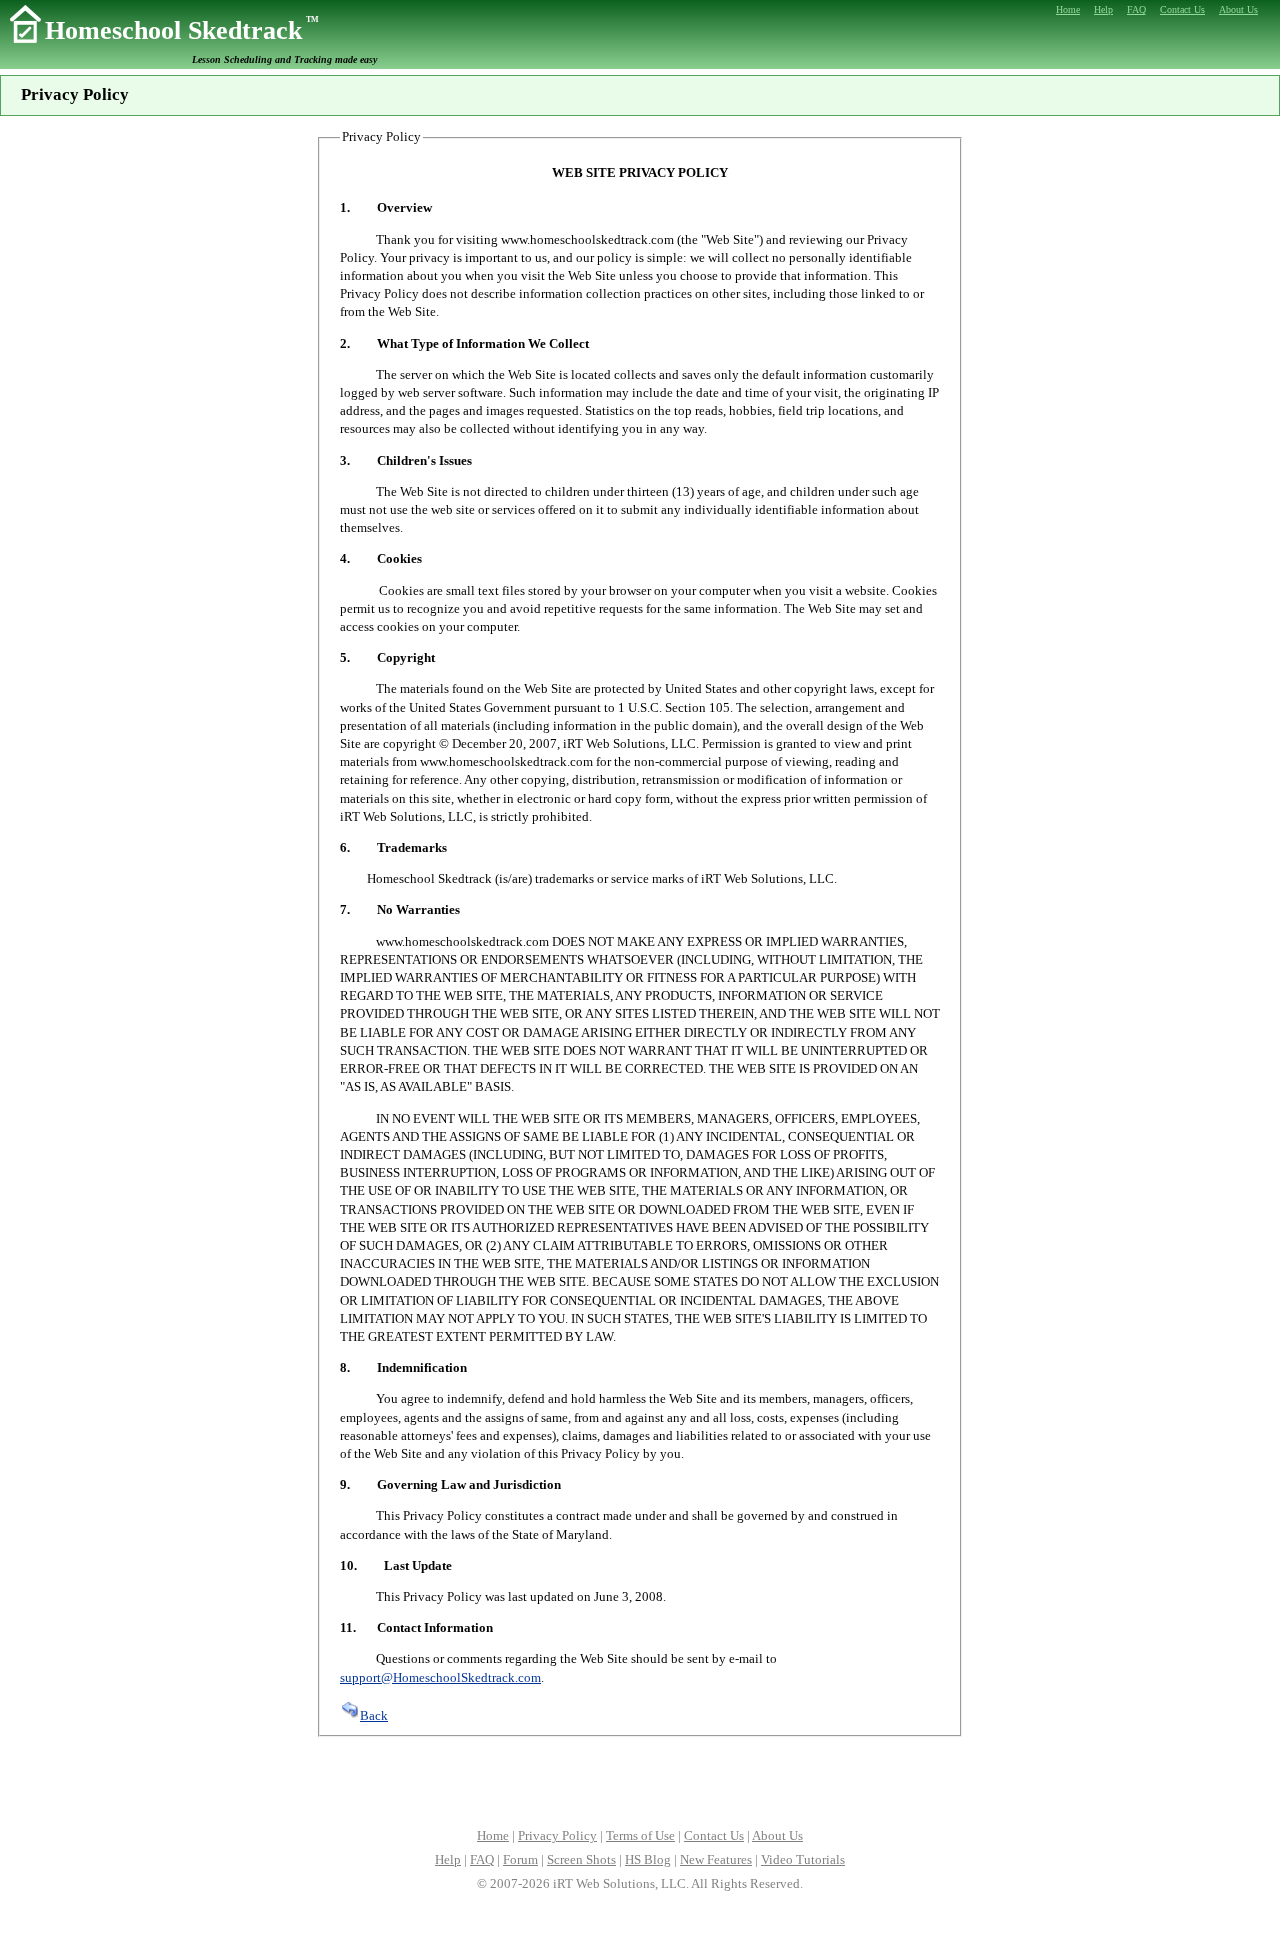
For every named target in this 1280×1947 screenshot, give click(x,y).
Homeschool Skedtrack (182, 30)
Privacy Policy (557, 1835)
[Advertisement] (640, 1780)
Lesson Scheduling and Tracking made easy (284, 59)
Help (448, 1859)
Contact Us (714, 1835)
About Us (777, 1835)
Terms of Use (640, 1835)
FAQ (482, 1859)
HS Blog (648, 1859)
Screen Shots (581, 1859)
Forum (520, 1859)
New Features (716, 1859)
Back (374, 1715)
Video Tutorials (803, 1859)
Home (493, 1835)
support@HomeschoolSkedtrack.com (440, 1677)
